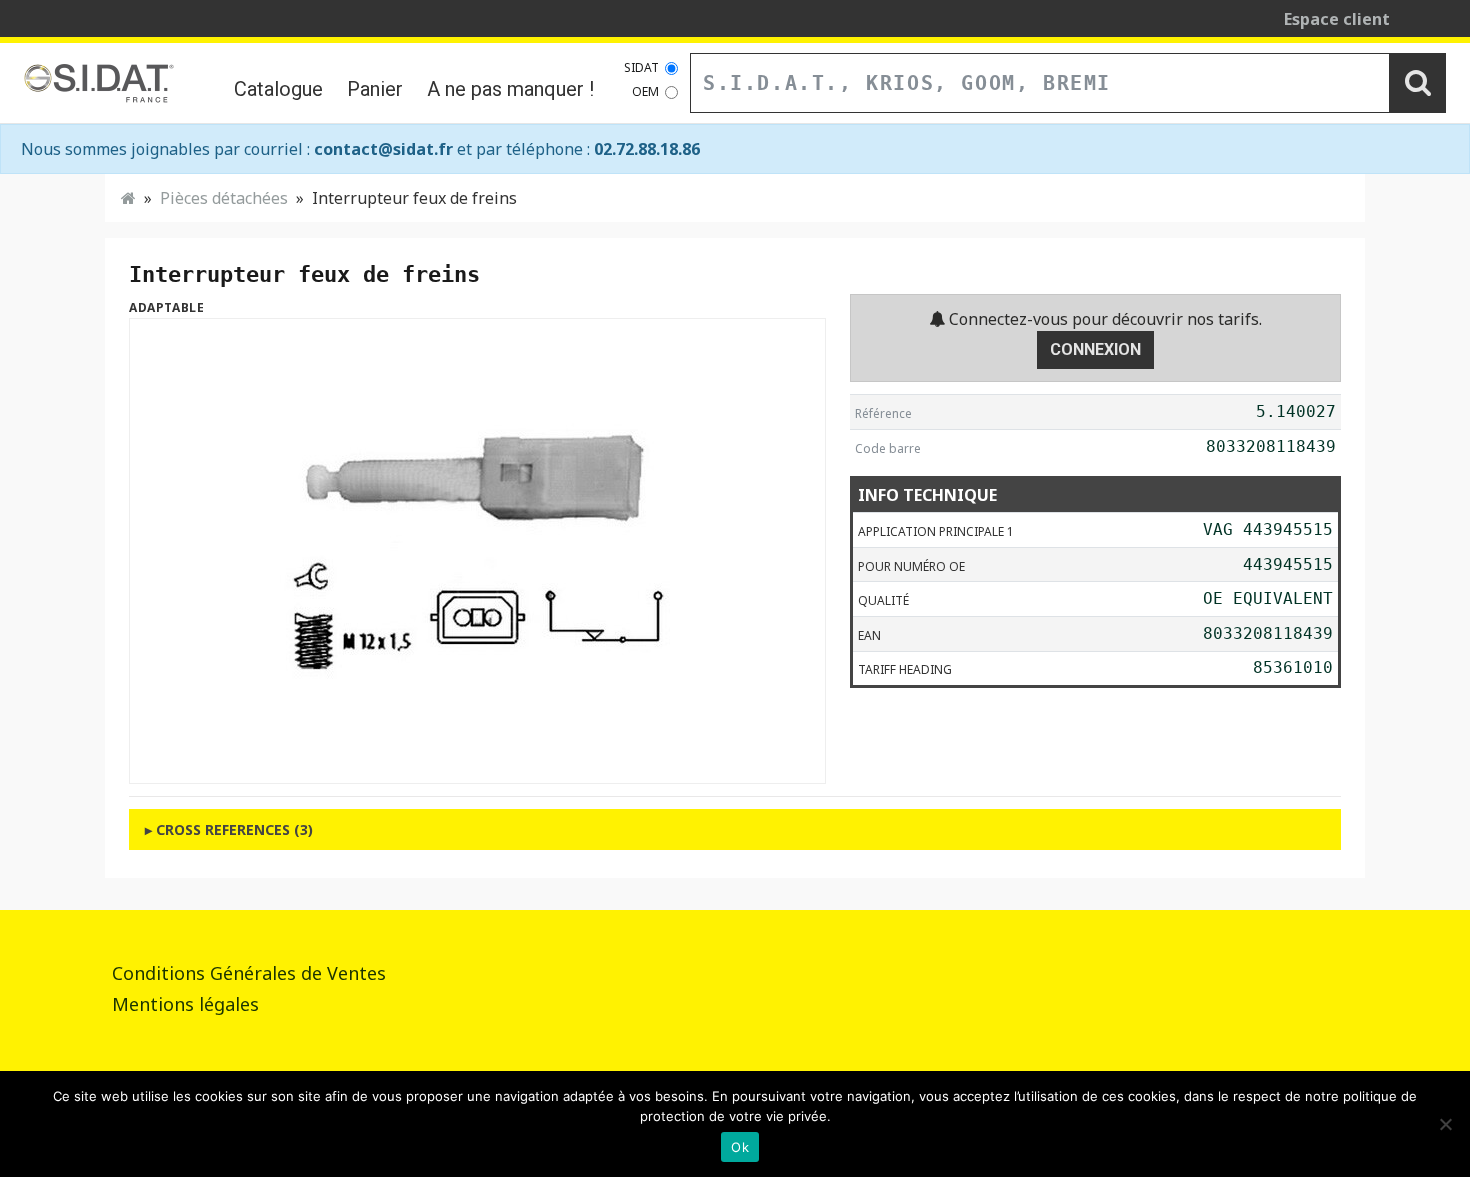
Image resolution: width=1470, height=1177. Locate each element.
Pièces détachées (224, 198)
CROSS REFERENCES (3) (234, 829)
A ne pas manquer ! (510, 89)
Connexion (1095, 349)
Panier (375, 89)
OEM (645, 91)
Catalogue (278, 89)
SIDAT (641, 67)
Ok (740, 1147)
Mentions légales (185, 1004)
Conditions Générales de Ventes (249, 973)
